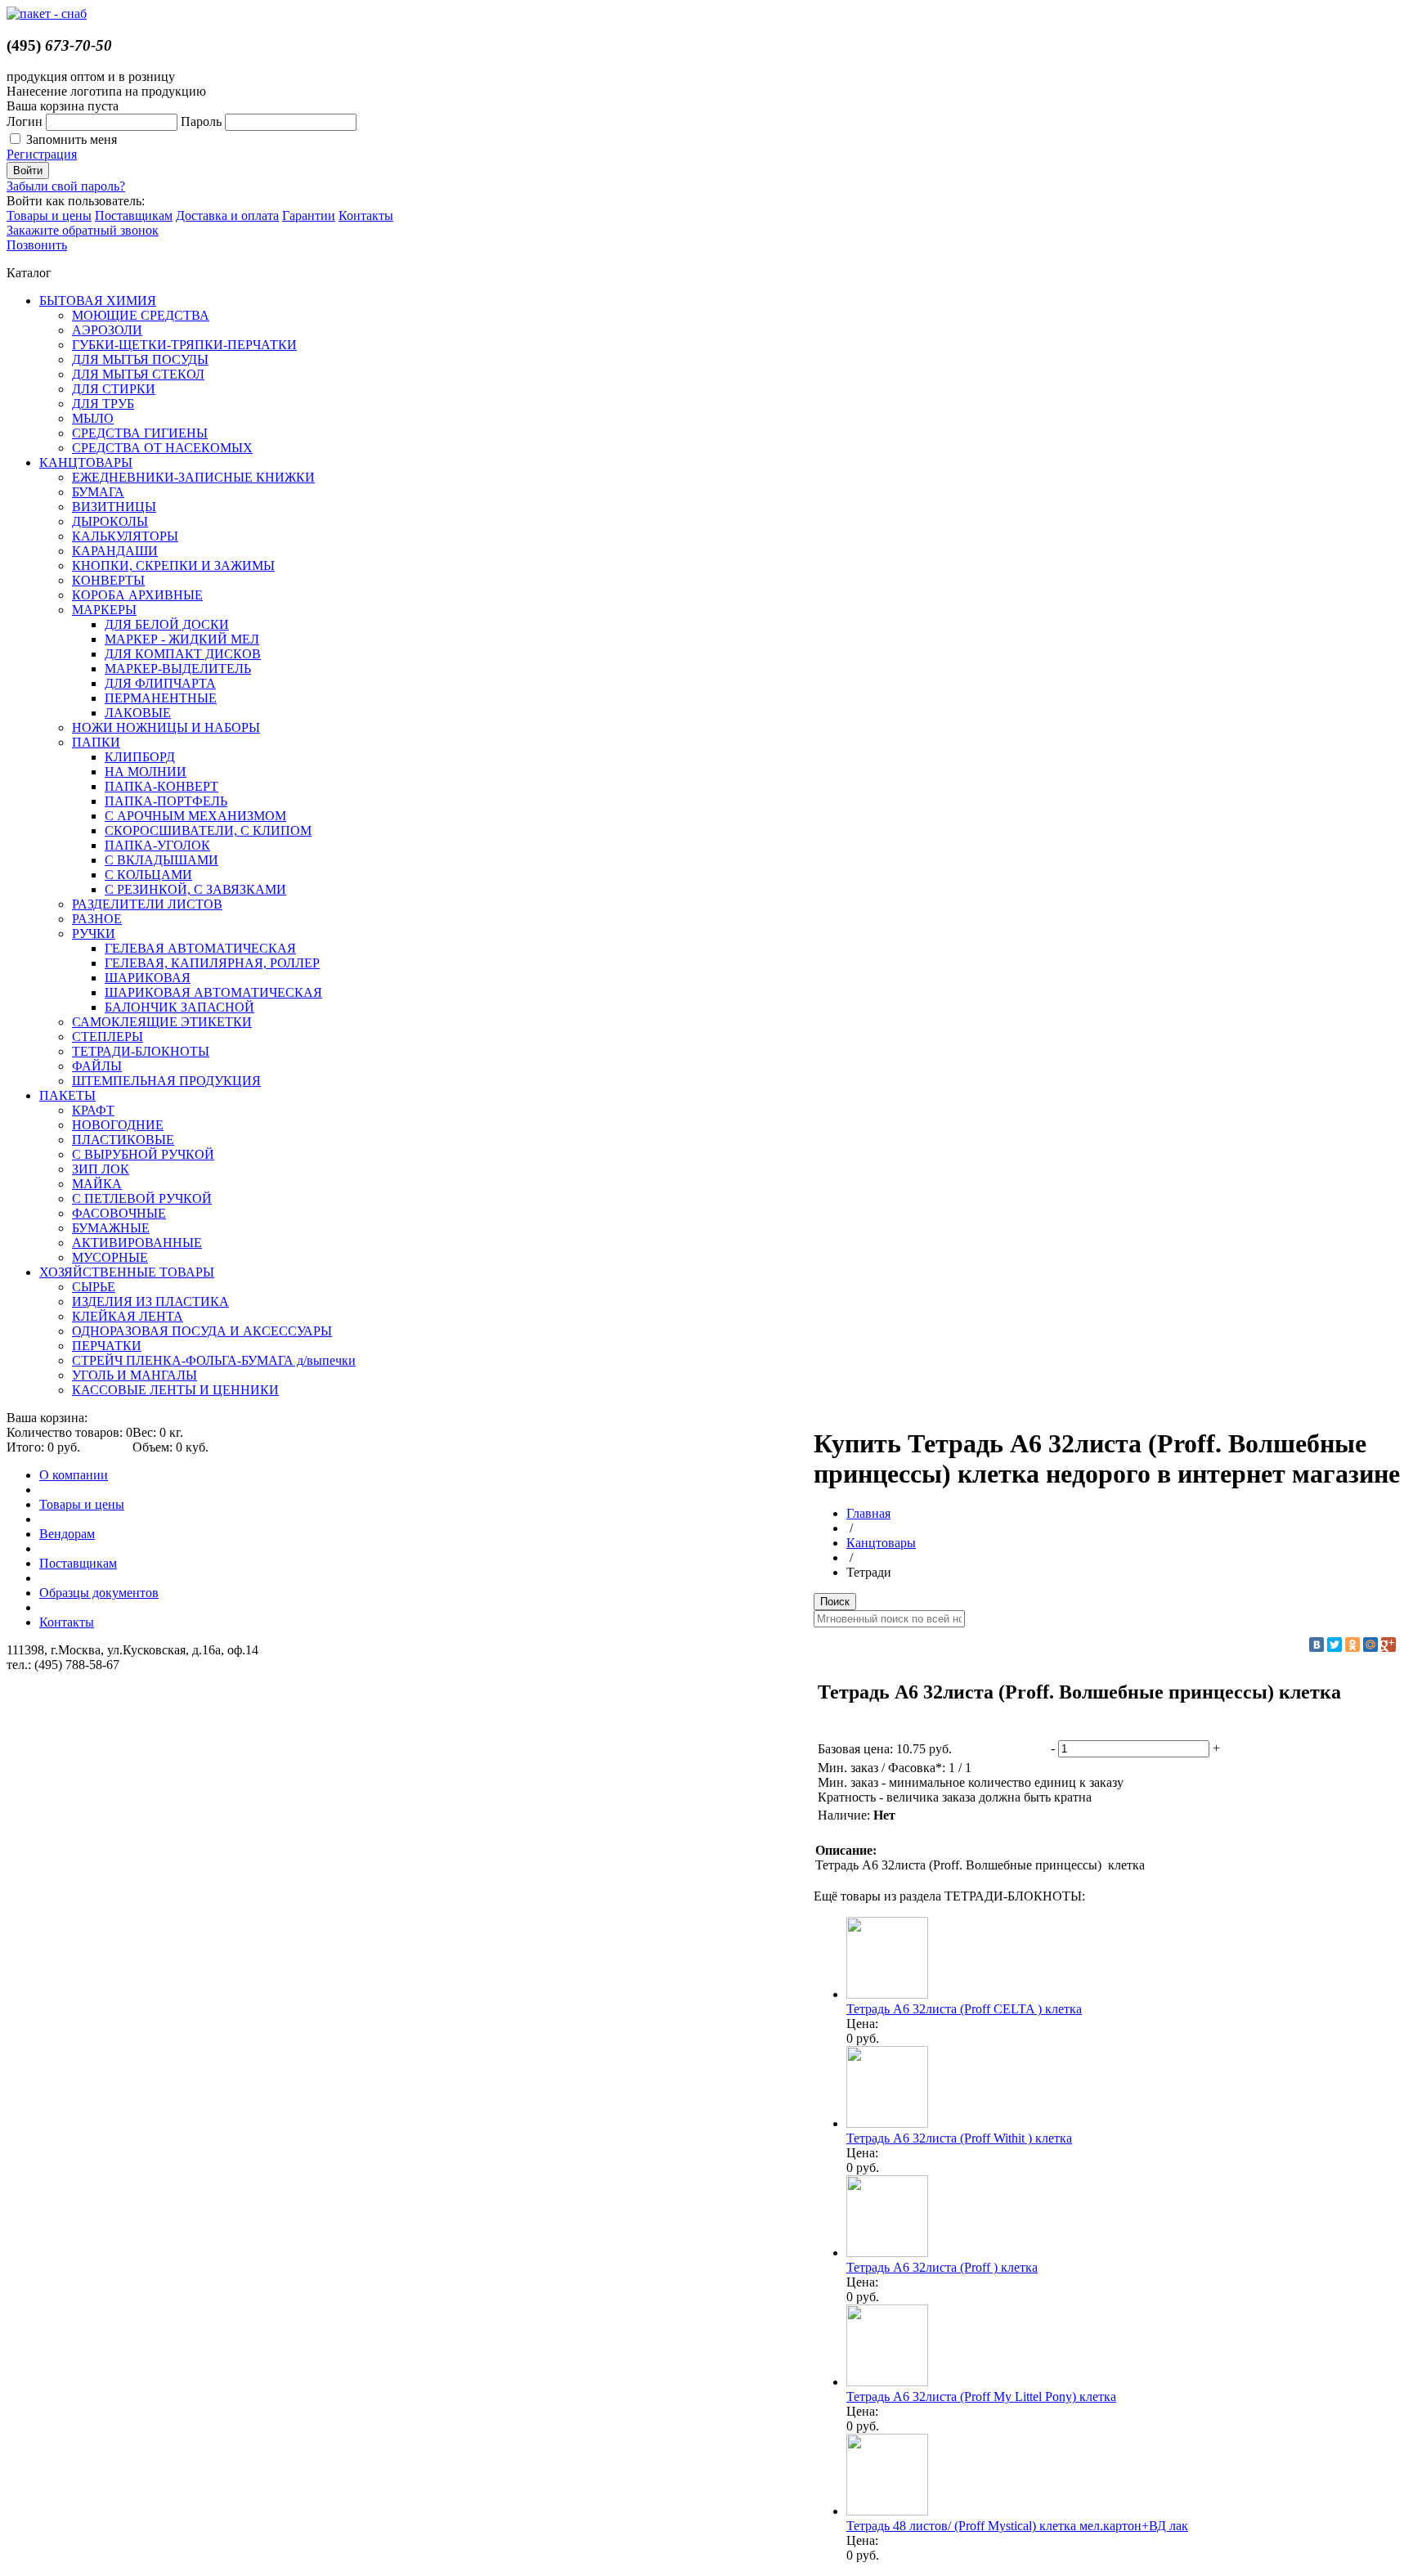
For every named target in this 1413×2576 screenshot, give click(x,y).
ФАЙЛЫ (97, 1066)
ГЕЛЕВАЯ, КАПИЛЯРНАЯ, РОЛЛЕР (212, 963)
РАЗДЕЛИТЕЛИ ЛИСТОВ (147, 904)
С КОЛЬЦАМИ (148, 875)
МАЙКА (97, 1184)
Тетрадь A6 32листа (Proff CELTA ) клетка (964, 2009)
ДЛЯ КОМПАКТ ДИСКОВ (183, 654)
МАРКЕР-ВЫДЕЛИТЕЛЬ (178, 669)
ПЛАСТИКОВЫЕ (123, 1140)
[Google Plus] (1388, 1645)
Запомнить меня (72, 139)
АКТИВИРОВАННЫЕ (137, 1243)
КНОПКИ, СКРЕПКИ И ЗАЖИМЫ (173, 565)
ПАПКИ (96, 742)
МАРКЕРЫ (104, 610)
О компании (74, 1475)
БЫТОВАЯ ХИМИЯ (98, 301)
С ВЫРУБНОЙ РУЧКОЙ (143, 1154)
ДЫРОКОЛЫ (110, 521)
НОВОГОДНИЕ (118, 1125)
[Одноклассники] (1352, 1645)
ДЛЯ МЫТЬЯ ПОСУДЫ (140, 359)
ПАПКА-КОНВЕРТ (161, 786)
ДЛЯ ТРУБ (103, 404)
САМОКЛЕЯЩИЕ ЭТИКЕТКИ (162, 1022)
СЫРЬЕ (94, 1287)
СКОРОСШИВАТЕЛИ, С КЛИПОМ (208, 830)
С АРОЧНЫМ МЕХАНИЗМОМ (195, 816)
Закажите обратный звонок (83, 230)
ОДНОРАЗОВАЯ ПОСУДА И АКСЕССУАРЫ (202, 1331)
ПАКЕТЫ (67, 1095)
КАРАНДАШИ (115, 551)
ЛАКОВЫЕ (138, 713)
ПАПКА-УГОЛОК (157, 845)
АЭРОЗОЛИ (107, 330)
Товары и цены (49, 215)
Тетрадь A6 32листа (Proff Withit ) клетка (959, 2138)
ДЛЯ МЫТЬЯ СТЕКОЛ (138, 374)
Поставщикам (134, 215)
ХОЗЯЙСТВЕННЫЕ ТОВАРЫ (127, 1272)
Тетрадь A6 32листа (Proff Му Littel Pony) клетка (981, 2396)
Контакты (366, 215)
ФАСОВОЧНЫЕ (119, 1213)
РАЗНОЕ (97, 919)
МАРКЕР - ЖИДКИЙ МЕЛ (182, 639)
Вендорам (67, 1534)
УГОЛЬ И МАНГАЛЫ (135, 1375)
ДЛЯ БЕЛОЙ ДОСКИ (167, 624)
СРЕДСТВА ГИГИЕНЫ (140, 433)
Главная (868, 1513)
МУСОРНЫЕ (110, 1257)
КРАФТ (93, 1110)
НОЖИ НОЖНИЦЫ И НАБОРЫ (166, 727)
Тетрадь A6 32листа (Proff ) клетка (942, 2267)
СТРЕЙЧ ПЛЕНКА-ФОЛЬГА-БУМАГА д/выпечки (214, 1360)
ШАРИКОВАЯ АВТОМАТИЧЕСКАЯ (213, 992)
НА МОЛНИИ (146, 772)
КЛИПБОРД (140, 757)
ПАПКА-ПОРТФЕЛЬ (166, 801)
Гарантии (309, 215)
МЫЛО (93, 418)
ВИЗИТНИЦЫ (114, 507)
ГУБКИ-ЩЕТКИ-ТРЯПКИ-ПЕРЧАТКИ (184, 345)
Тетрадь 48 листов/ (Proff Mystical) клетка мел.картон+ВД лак (1017, 2526)
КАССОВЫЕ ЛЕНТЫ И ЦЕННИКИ (175, 1390)
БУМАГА (98, 492)
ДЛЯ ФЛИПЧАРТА (160, 683)
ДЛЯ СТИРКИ (114, 389)
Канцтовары (881, 1543)
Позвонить (37, 245)
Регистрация (42, 154)
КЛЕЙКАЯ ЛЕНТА (128, 1316)
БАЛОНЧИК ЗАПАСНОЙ (179, 1007)
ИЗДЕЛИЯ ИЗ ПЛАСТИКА (150, 1301)
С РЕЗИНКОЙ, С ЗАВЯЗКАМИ (195, 889)
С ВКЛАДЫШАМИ (161, 860)
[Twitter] (1334, 1645)
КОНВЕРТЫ (108, 580)
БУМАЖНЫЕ (111, 1228)
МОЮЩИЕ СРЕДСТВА (141, 315)
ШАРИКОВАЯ (148, 978)
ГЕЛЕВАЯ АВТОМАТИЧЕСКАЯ (200, 948)
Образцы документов (99, 1593)
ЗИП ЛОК (101, 1169)
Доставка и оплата (227, 215)
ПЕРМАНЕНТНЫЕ (161, 698)
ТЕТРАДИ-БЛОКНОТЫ (141, 1051)
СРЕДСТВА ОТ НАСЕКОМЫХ (162, 448)
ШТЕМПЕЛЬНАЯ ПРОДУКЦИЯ (166, 1081)
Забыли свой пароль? (66, 186)
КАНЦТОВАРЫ (86, 462)
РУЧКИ (94, 933)
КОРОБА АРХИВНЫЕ (137, 595)
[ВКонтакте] (1317, 1645)
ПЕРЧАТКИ (107, 1346)
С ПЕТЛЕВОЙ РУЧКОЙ (142, 1198)
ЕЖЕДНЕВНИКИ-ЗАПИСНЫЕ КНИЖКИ (193, 477)
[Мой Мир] (1370, 1645)
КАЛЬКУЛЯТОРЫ (125, 536)
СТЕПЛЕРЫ (108, 1037)
